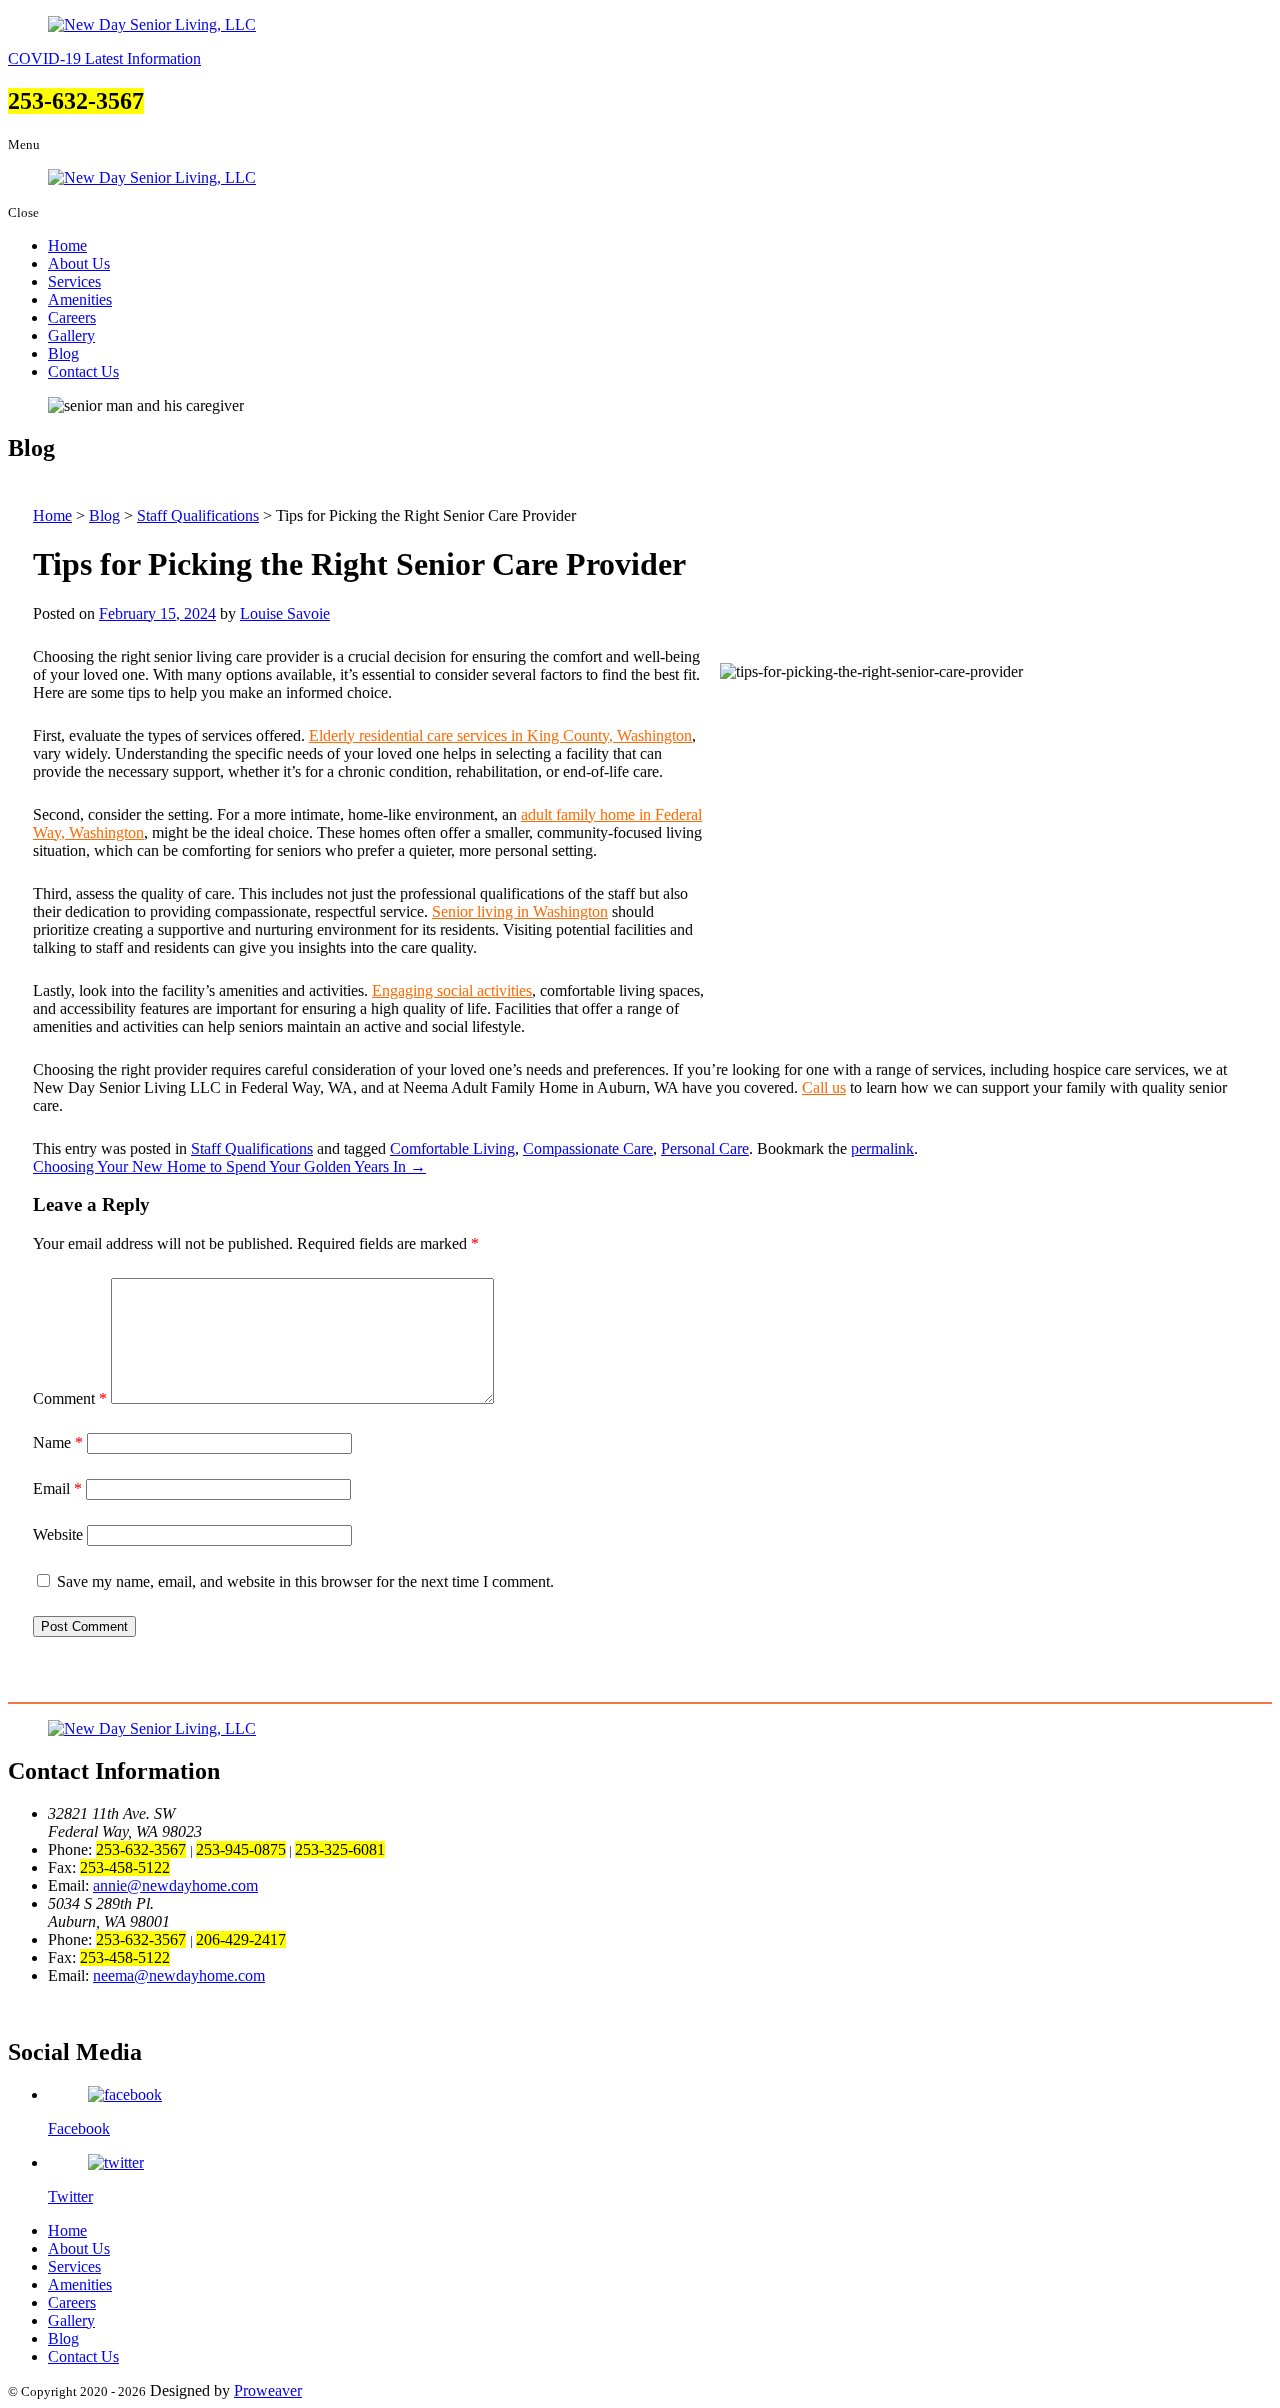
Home (67, 245)
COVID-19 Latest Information (104, 58)
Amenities (80, 299)
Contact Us (83, 371)
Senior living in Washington (520, 911)
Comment (70, 1398)
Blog (63, 353)
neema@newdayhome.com (179, 1975)
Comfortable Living (452, 1148)
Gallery (71, 335)
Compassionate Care (588, 1148)
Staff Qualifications (252, 1148)
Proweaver (268, 2390)
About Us (79, 263)
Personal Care (705, 1148)
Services (74, 281)
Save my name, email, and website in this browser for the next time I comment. (305, 1581)
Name (58, 1442)
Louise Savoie (285, 613)
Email (57, 1488)
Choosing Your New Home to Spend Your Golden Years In (229, 1166)
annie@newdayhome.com (175, 1885)
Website (58, 1534)
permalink (882, 1148)
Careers (72, 317)
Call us (824, 1087)
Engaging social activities (452, 990)
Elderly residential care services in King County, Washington (500, 735)
